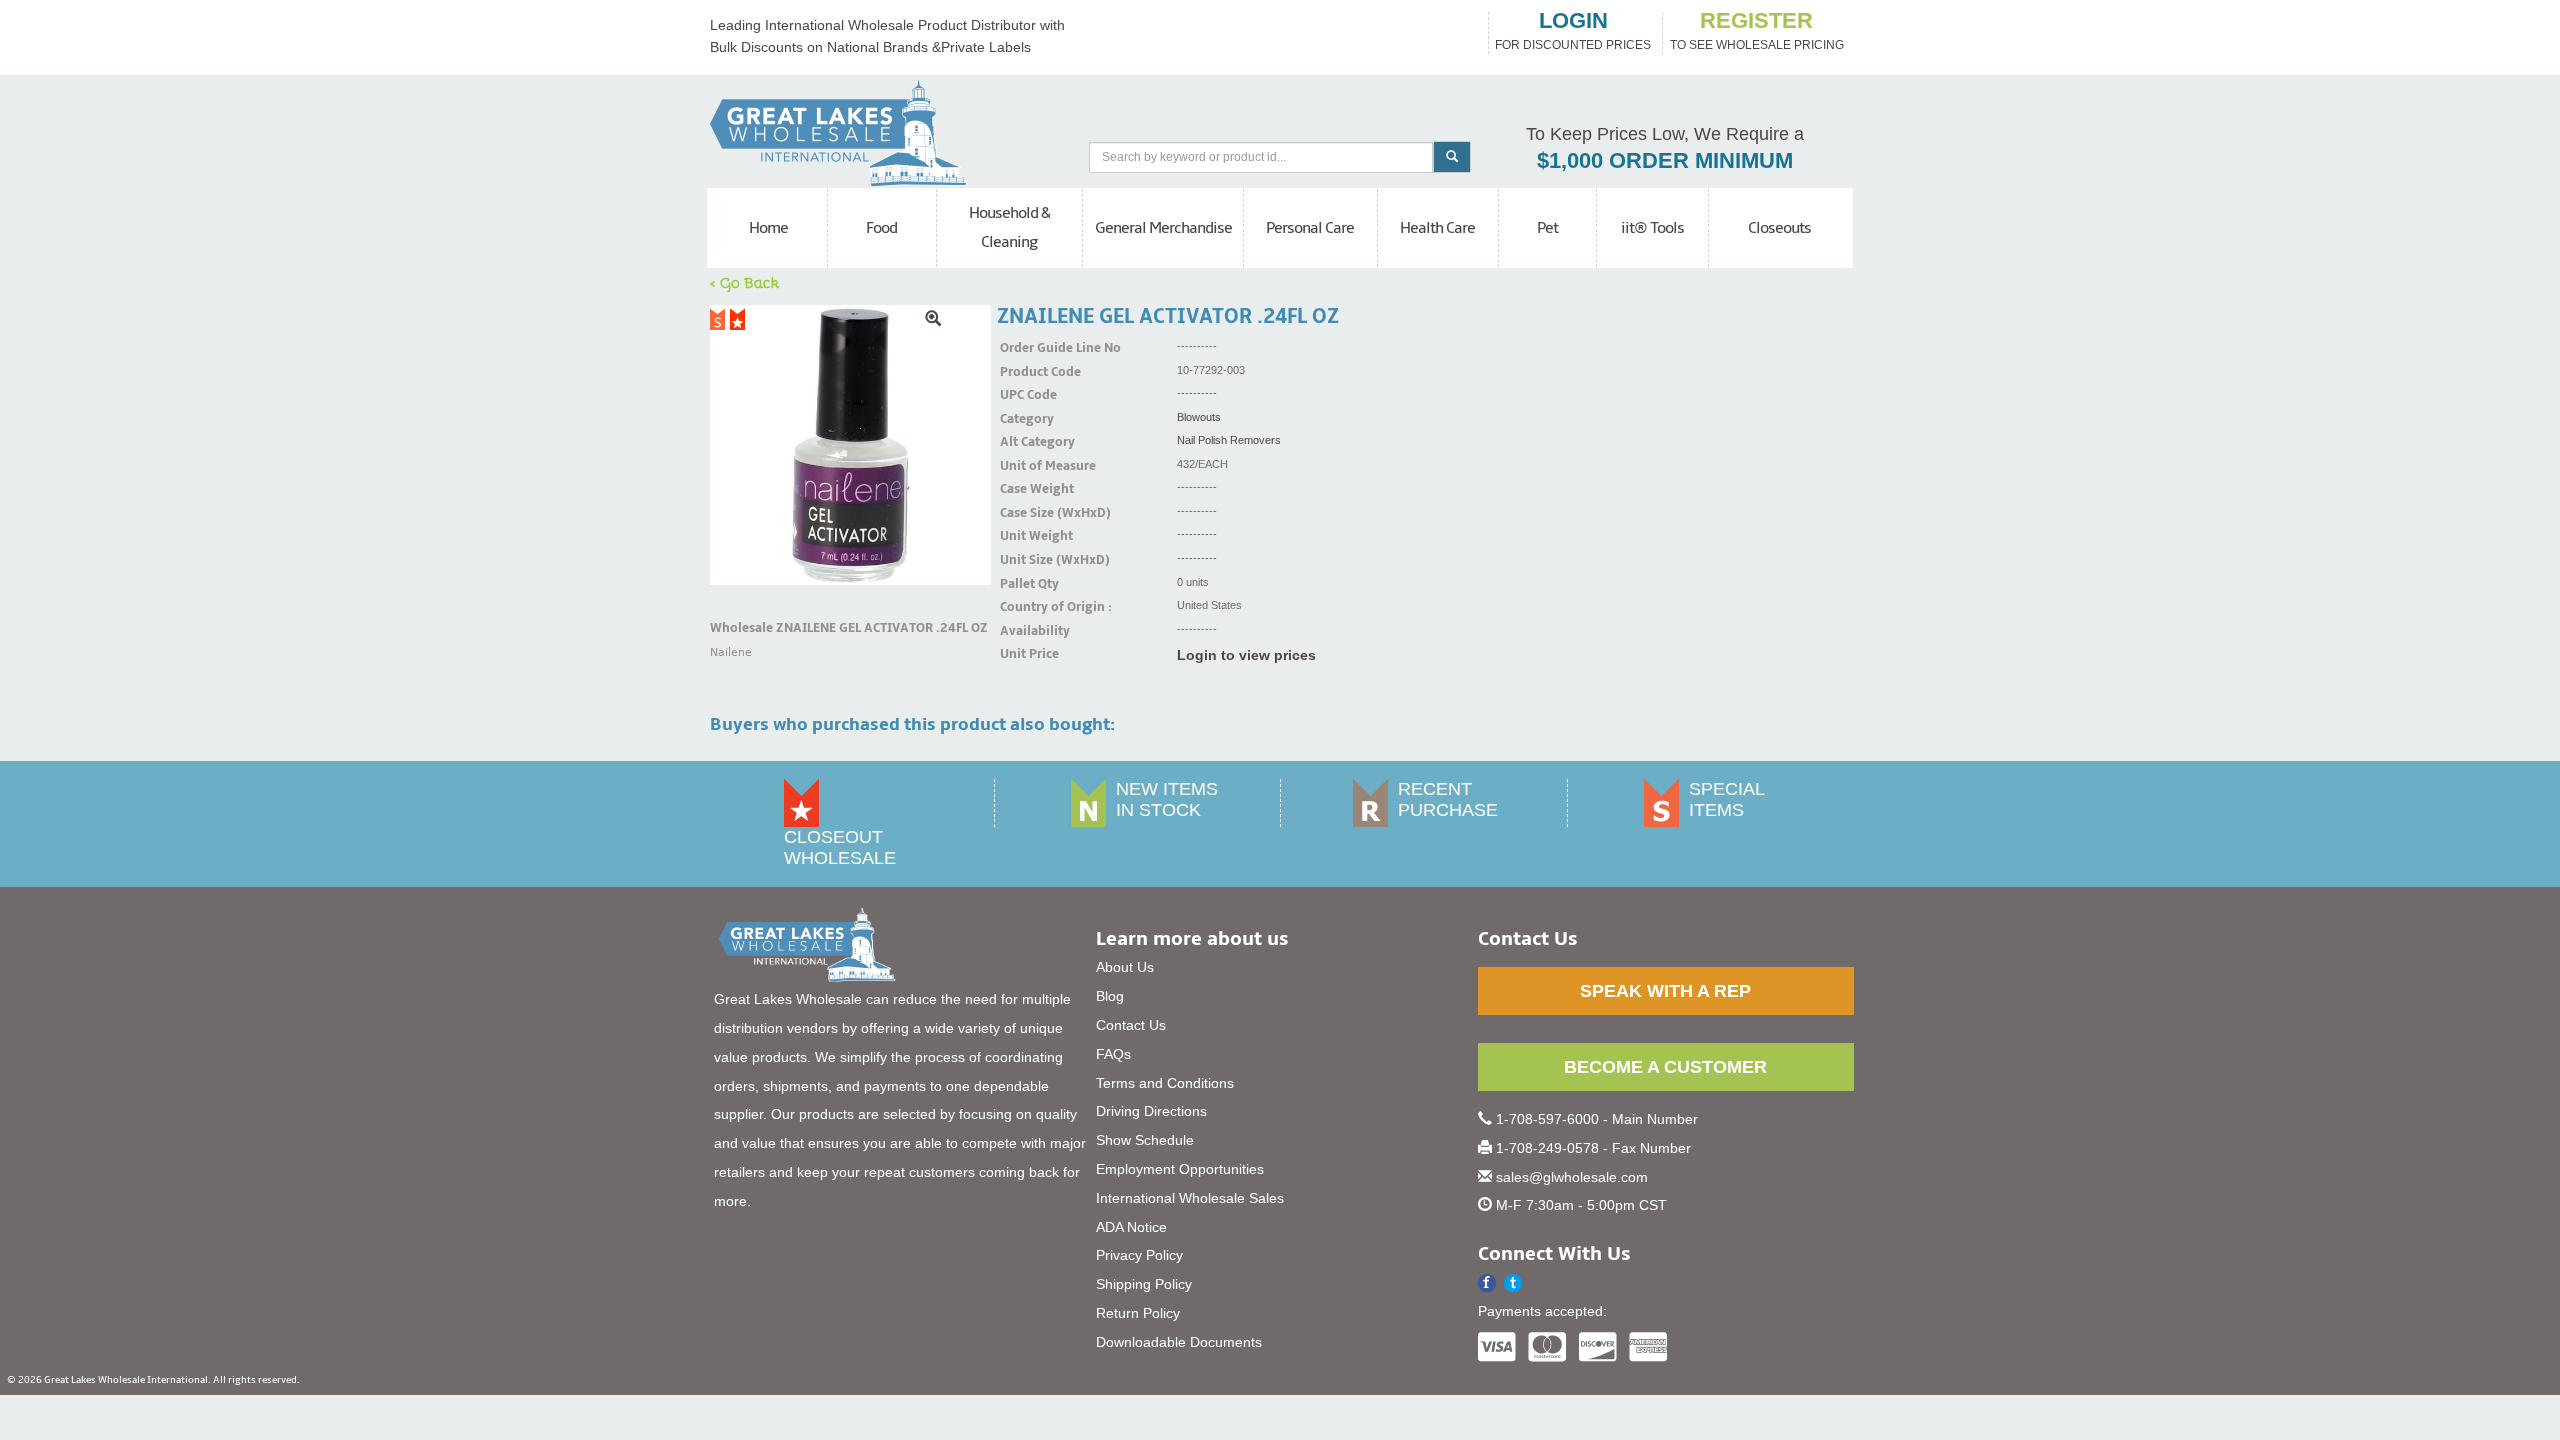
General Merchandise (1163, 228)
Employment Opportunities (1180, 1169)
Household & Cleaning (1009, 227)
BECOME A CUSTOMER (1665, 1067)
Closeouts (1779, 228)
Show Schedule (1145, 1140)
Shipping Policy (1144, 1284)
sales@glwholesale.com (1572, 1177)
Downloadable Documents (1179, 1342)
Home (768, 228)
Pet (1547, 228)
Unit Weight (1025, 536)
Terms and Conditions (1165, 1083)
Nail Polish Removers (1229, 440)
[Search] (1452, 157)
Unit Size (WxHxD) (1025, 560)
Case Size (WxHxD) (1025, 513)
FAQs (1113, 1054)
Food (881, 228)
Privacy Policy (1139, 1255)
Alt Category (1025, 442)
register (1756, 21)
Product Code (1025, 372)
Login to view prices (1246, 655)
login (1573, 21)
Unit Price (1025, 654)
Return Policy (1138, 1313)
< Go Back (745, 282)
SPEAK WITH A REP (1665, 991)
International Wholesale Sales (1190, 1198)
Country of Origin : (1025, 607)
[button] (1513, 1283)
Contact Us (1131, 1025)
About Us (1125, 967)
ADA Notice (1131, 1227)
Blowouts (1199, 417)
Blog (1110, 996)
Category (1025, 419)
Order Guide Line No (1025, 348)
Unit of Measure (1025, 466)
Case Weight (1025, 489)
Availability (1025, 631)
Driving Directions (1151, 1111)
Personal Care (1310, 228)
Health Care (1437, 228)
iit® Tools (1652, 228)
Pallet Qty (1025, 584)
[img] (850, 445)
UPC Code (1025, 395)
